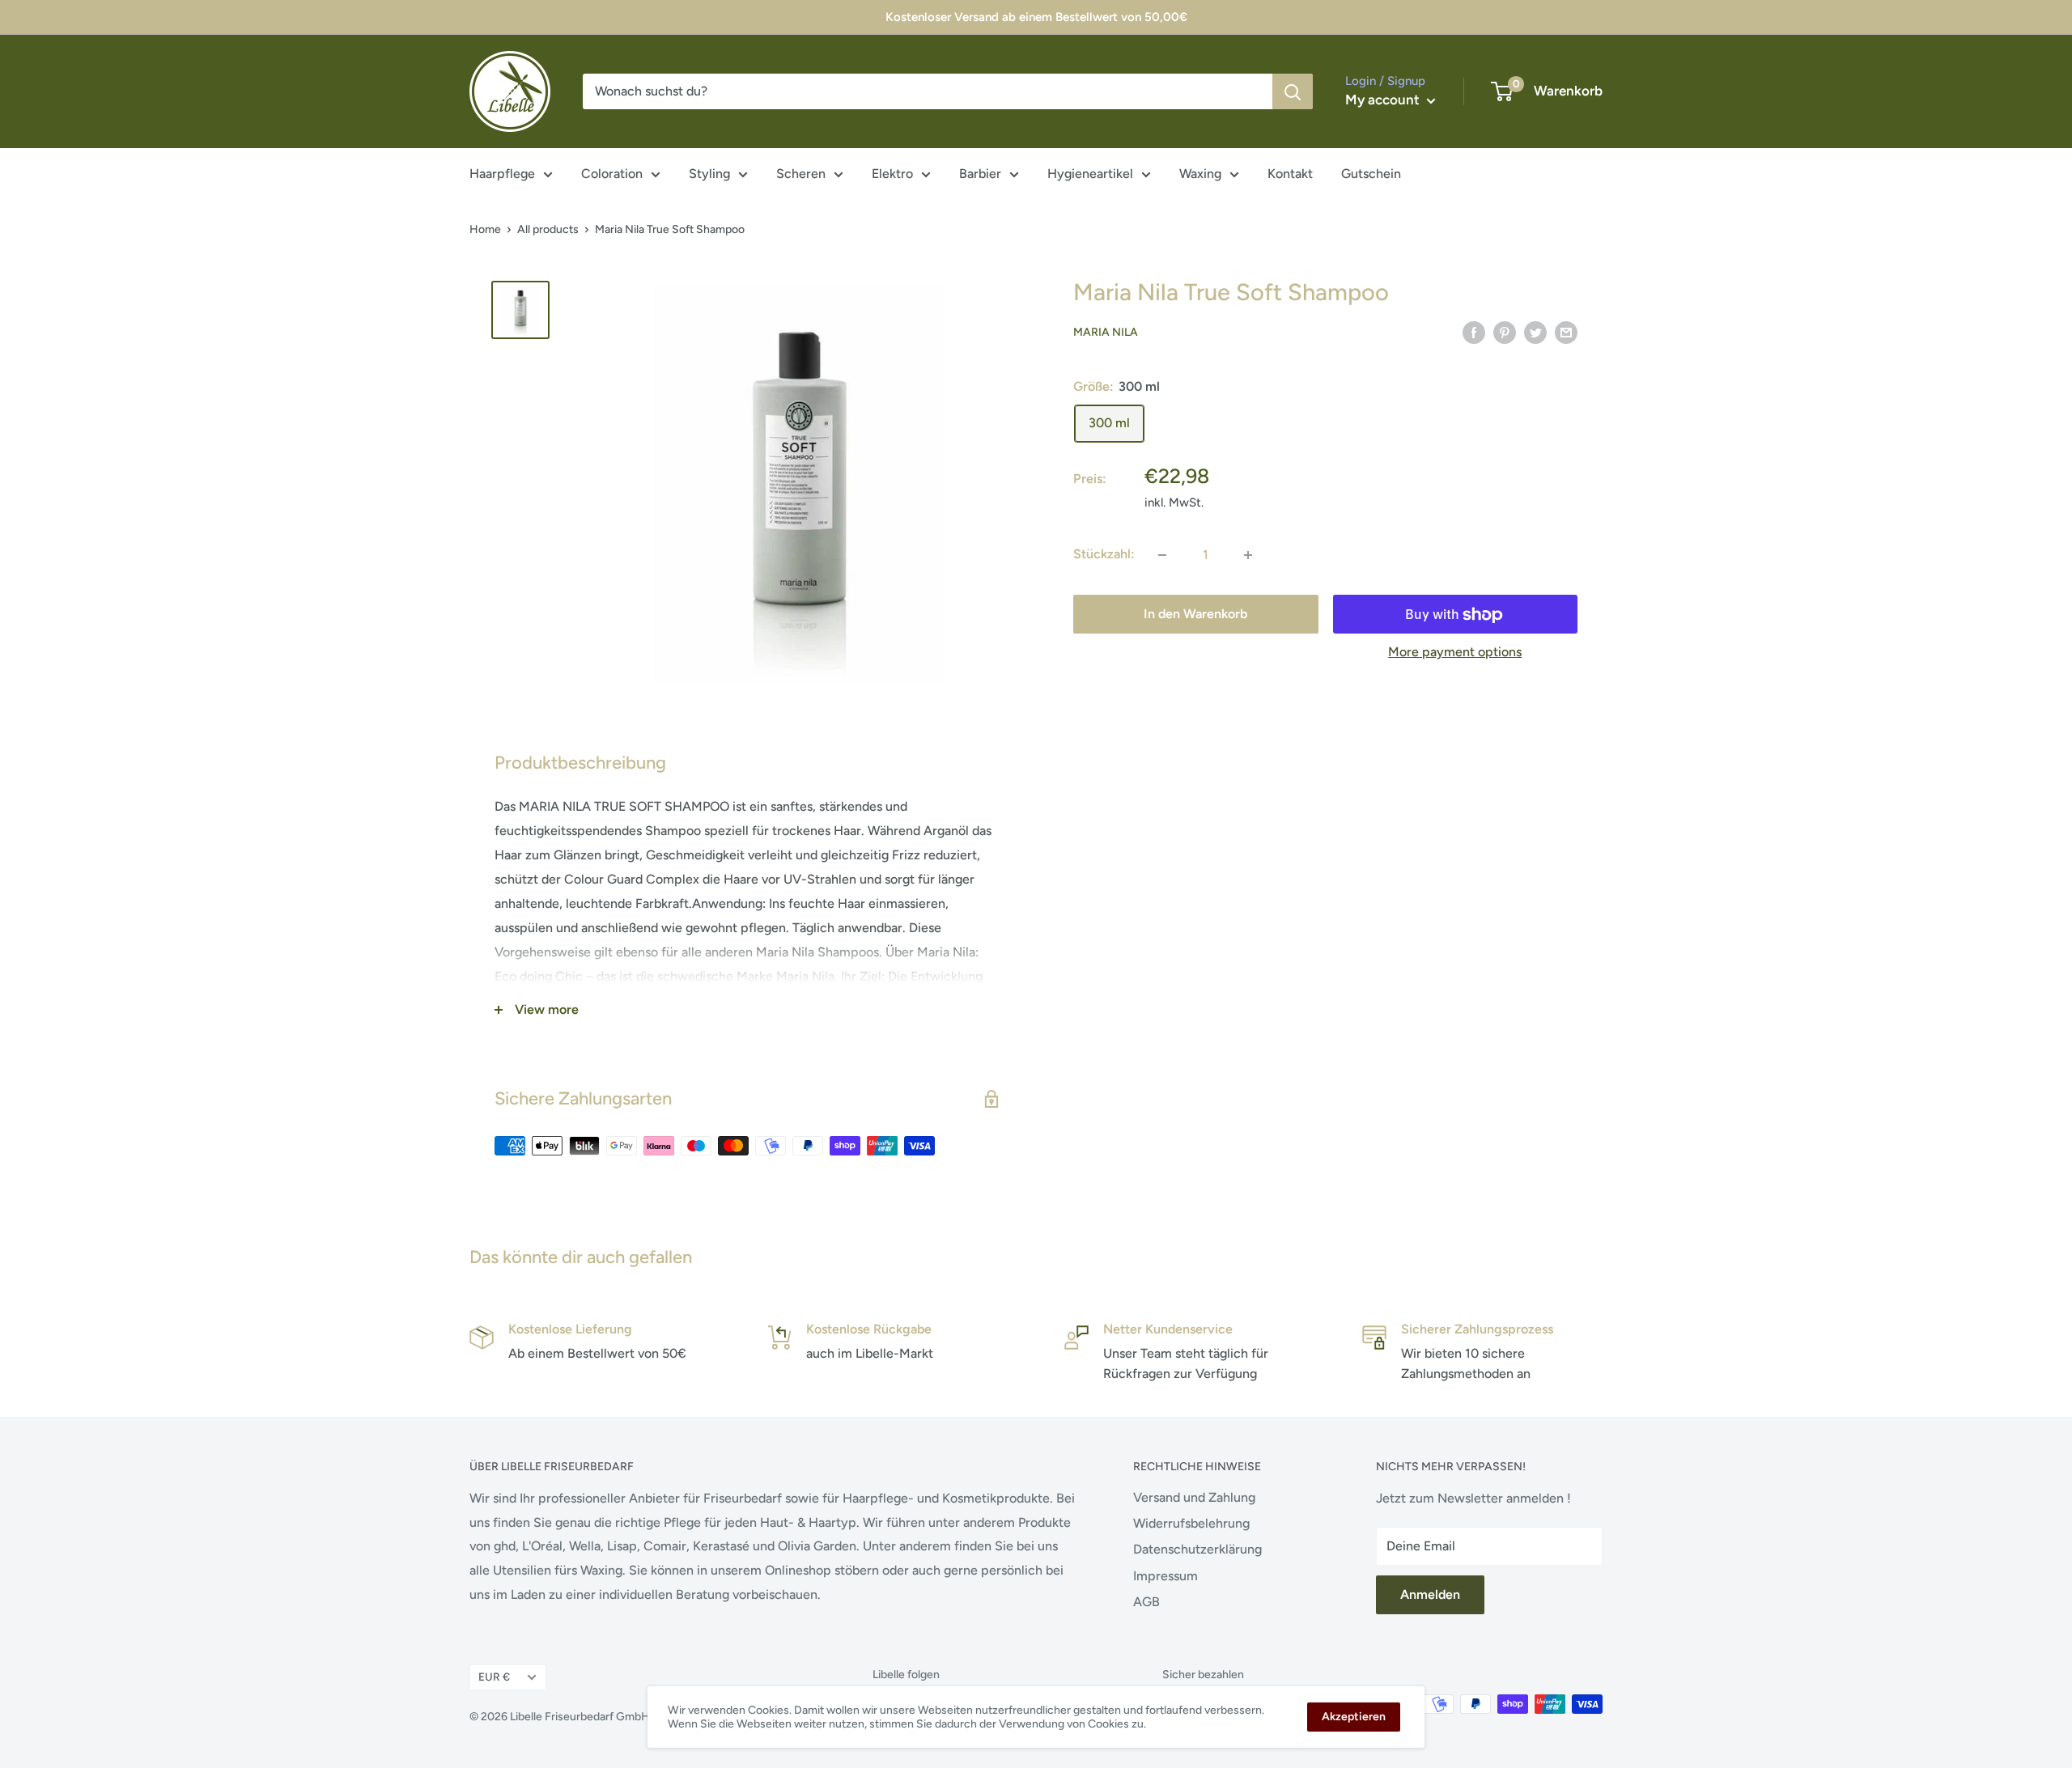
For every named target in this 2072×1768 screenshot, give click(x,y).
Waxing (1200, 174)
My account (1384, 100)
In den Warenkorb (1195, 615)
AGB (1146, 1602)
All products (548, 229)
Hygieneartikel (1090, 174)
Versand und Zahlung (1194, 1497)
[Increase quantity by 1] (1248, 555)
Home (485, 229)
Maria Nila (1106, 333)
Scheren (801, 174)
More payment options (1455, 653)
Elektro (892, 174)
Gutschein (1371, 174)
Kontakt (1290, 174)
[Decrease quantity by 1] (1162, 555)
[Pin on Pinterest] (1505, 332)
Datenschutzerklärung (1197, 1549)
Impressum (1165, 1576)
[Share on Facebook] (1474, 332)
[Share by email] (1566, 332)
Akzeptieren (1354, 1717)
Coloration (612, 174)
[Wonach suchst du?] (1293, 91)
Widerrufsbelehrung (1191, 1523)
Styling (709, 174)
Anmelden (1430, 1594)
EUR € (494, 1677)
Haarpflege (502, 174)
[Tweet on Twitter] (1535, 332)
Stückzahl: (1104, 555)
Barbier (980, 174)
